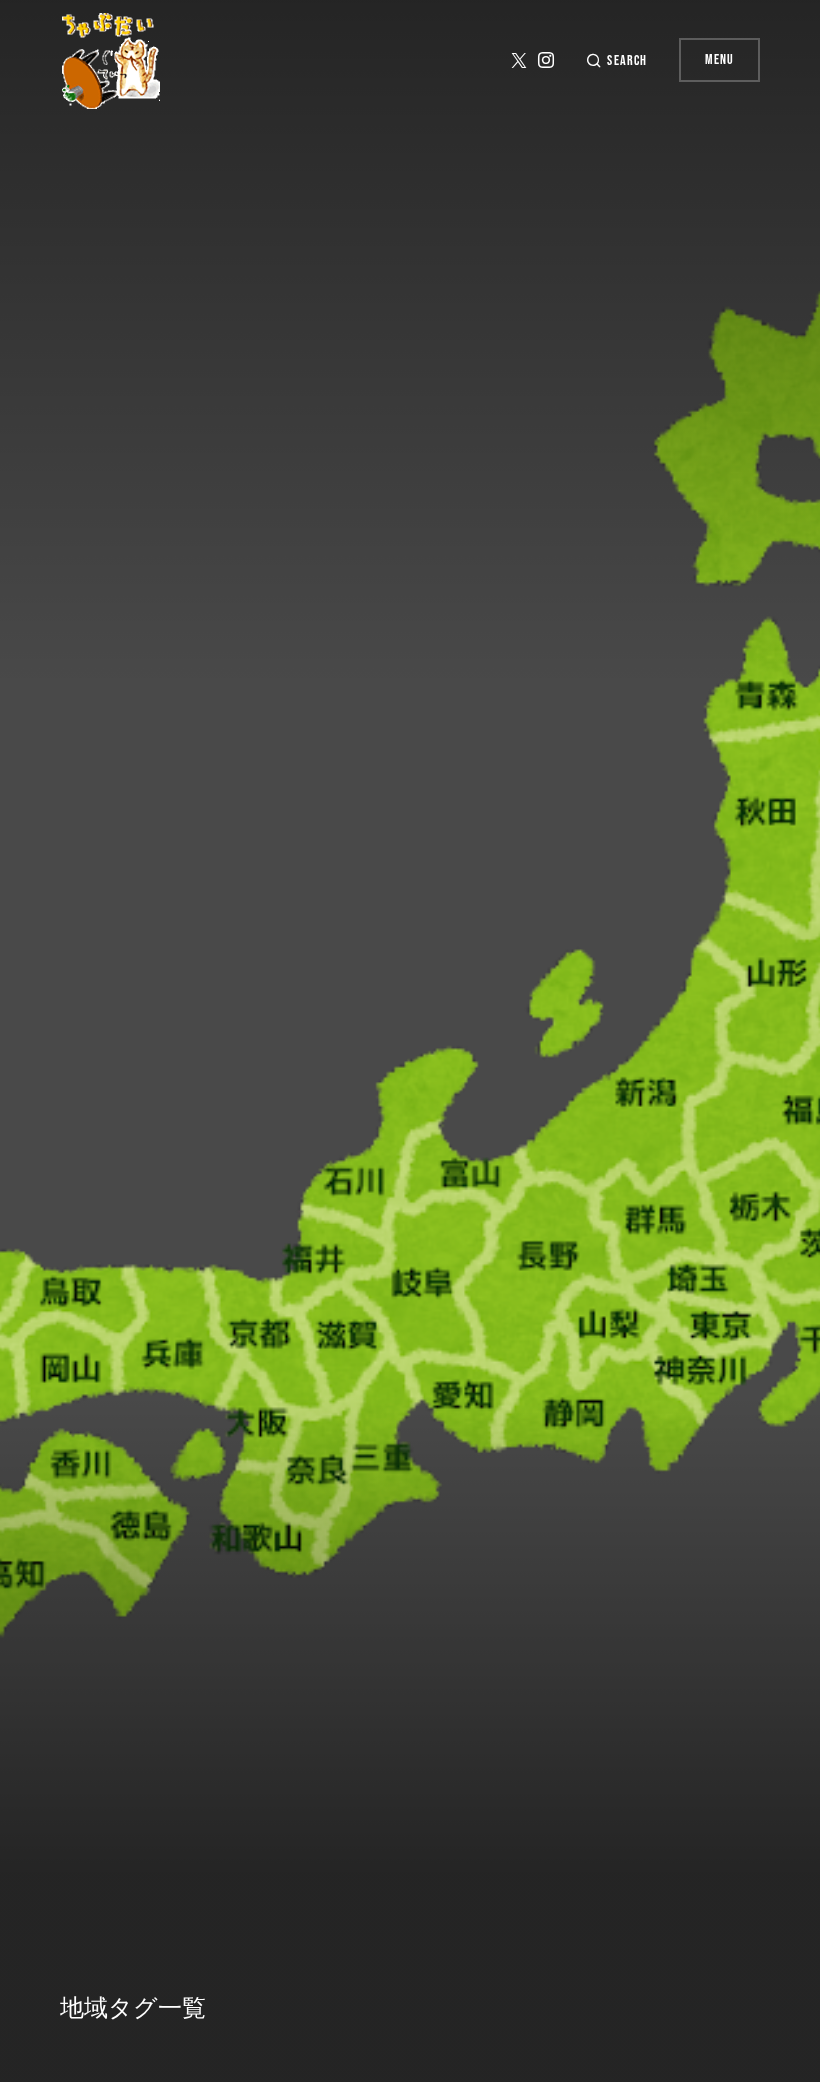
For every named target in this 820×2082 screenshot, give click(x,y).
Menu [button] (719, 59)
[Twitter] (519, 60)
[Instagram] (546, 60)
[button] (616, 60)
